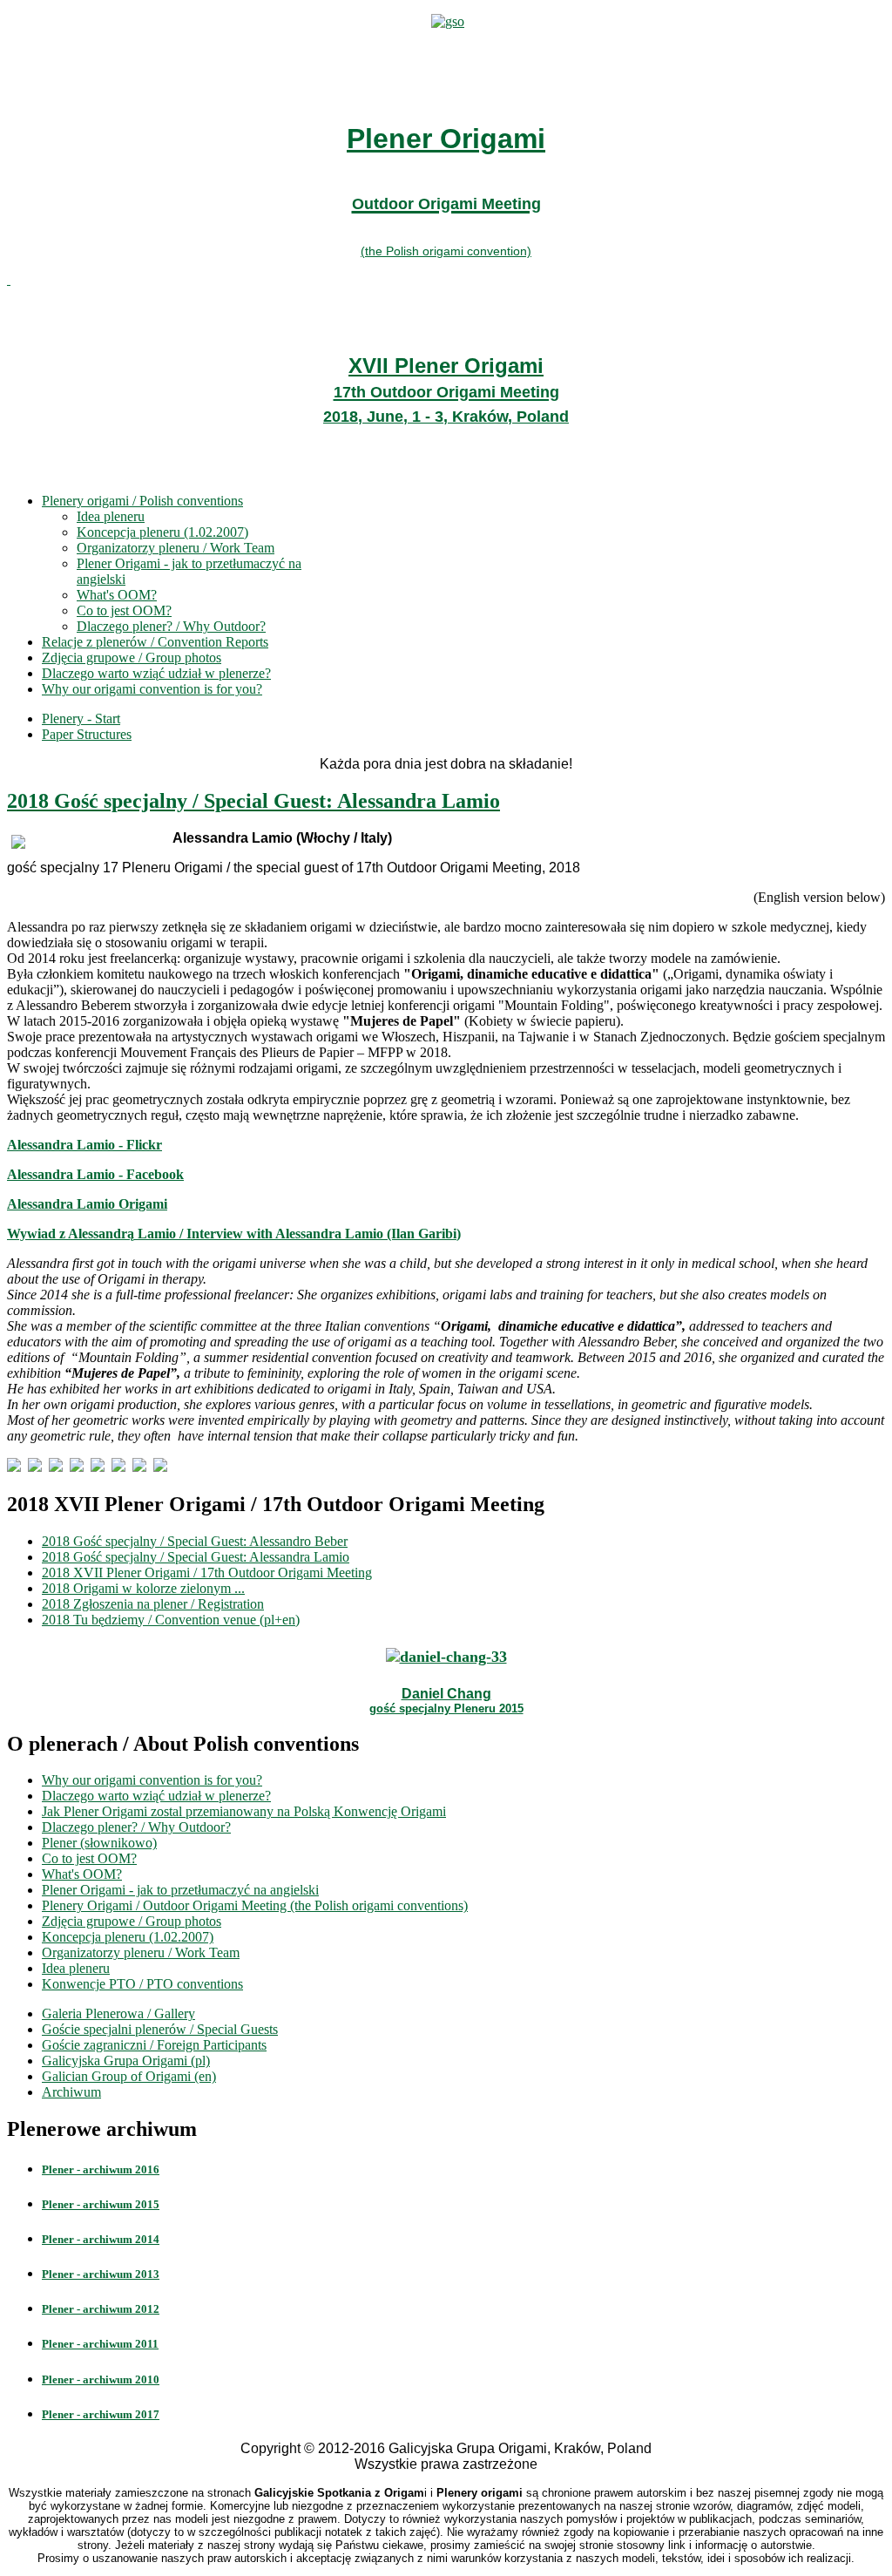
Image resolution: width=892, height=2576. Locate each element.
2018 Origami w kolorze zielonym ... (143, 1588)
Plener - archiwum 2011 (100, 2344)
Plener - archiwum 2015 (101, 2204)
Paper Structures (87, 734)
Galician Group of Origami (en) (129, 2076)
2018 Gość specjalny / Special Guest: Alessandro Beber (195, 1541)
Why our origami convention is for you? (152, 689)
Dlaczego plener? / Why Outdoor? (171, 626)
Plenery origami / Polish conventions (142, 501)
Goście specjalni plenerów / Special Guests (160, 2029)
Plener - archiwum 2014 (101, 2239)
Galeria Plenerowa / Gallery (118, 2013)
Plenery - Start (81, 719)
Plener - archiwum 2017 (101, 2414)
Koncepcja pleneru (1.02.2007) (162, 532)
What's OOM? (117, 595)
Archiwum (71, 2092)
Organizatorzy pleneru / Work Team (176, 548)
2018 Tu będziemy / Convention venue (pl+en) (171, 1620)
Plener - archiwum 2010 (101, 2379)
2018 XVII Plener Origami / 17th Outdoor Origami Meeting (207, 1573)
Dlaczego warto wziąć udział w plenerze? (156, 673)
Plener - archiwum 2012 (101, 2309)
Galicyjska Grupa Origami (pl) (126, 2061)
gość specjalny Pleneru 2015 (446, 1708)
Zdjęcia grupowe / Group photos (132, 658)
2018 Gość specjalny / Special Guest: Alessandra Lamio (253, 801)
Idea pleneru (111, 516)
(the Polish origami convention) (446, 251)
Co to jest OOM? (124, 610)
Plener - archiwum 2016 (101, 2169)
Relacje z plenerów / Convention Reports (155, 642)
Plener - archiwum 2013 (101, 2274)
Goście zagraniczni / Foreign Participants (154, 2045)
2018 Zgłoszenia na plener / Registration (153, 1604)
